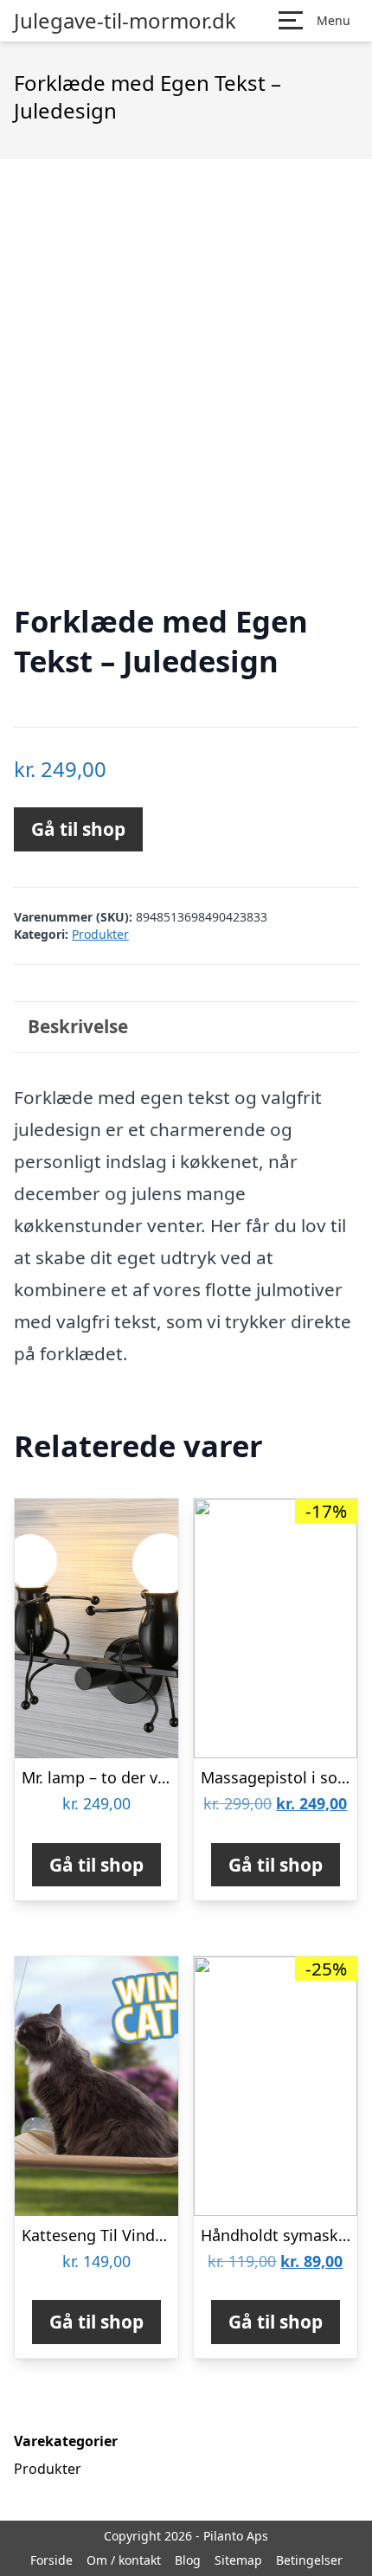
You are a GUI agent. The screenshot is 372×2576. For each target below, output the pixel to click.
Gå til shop (78, 829)
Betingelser (309, 2560)
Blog (188, 2560)
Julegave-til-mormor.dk (125, 21)
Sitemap (238, 2560)
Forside (51, 2560)
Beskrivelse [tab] (78, 1026)
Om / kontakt (124, 2560)
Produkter (100, 934)
